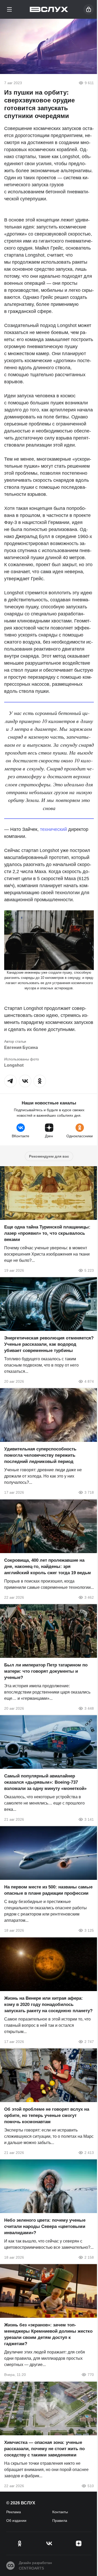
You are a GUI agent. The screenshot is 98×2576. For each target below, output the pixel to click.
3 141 (89, 1819)
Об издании (16, 2521)
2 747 (89, 2042)
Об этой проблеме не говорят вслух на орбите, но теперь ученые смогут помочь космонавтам (47, 2115)
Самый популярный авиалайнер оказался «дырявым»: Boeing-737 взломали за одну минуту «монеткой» (45, 1782)
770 (91, 2375)
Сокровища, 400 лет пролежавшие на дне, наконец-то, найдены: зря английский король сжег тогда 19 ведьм (48, 1567)
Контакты (60, 2512)
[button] (10, 1081)
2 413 (89, 2153)
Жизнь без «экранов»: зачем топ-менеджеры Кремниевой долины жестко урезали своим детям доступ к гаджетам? (48, 2335)
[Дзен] (79, 2543)
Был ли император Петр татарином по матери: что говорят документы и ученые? (46, 1671)
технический (53, 829)
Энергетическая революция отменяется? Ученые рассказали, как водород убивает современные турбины (49, 1344)
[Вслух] (49, 9)
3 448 (89, 1708)
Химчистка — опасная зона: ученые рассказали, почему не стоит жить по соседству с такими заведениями (44, 2449)
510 (91, 2486)
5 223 (89, 1270)
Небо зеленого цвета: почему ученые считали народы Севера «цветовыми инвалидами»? (45, 2226)
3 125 (89, 1931)
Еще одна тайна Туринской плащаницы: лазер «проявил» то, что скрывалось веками (47, 1233)
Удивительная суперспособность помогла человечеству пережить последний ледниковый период (40, 1456)
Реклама (14, 2512)
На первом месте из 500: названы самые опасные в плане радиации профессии (48, 1890)
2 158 (89, 2257)
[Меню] (9, 9)
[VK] (49, 2543)
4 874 (89, 1381)
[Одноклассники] (19, 2543)
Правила (60, 2521)
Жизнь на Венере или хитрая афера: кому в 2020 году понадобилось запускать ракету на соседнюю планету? (48, 2004)
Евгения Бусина (21, 1048)
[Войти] (89, 9)
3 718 (89, 1493)
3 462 (89, 1597)
